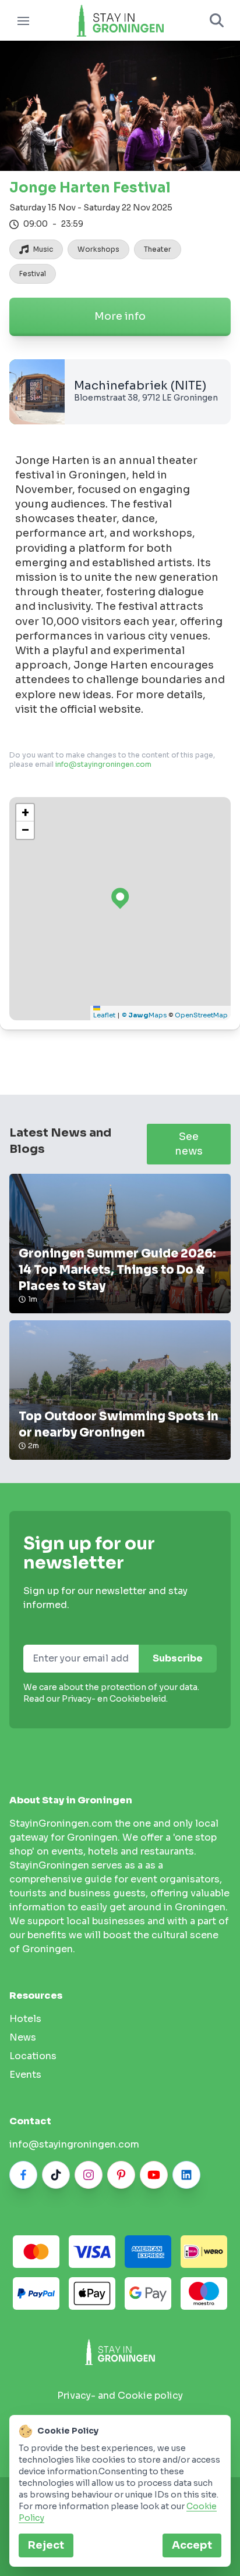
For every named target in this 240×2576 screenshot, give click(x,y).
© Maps (144, 1015)
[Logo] (120, 20)
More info (120, 316)
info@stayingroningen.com (103, 764)
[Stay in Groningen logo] (120, 2352)
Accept (192, 2545)
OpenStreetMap (201, 1015)
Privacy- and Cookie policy (120, 2395)
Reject (46, 2545)
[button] (25, 813)
